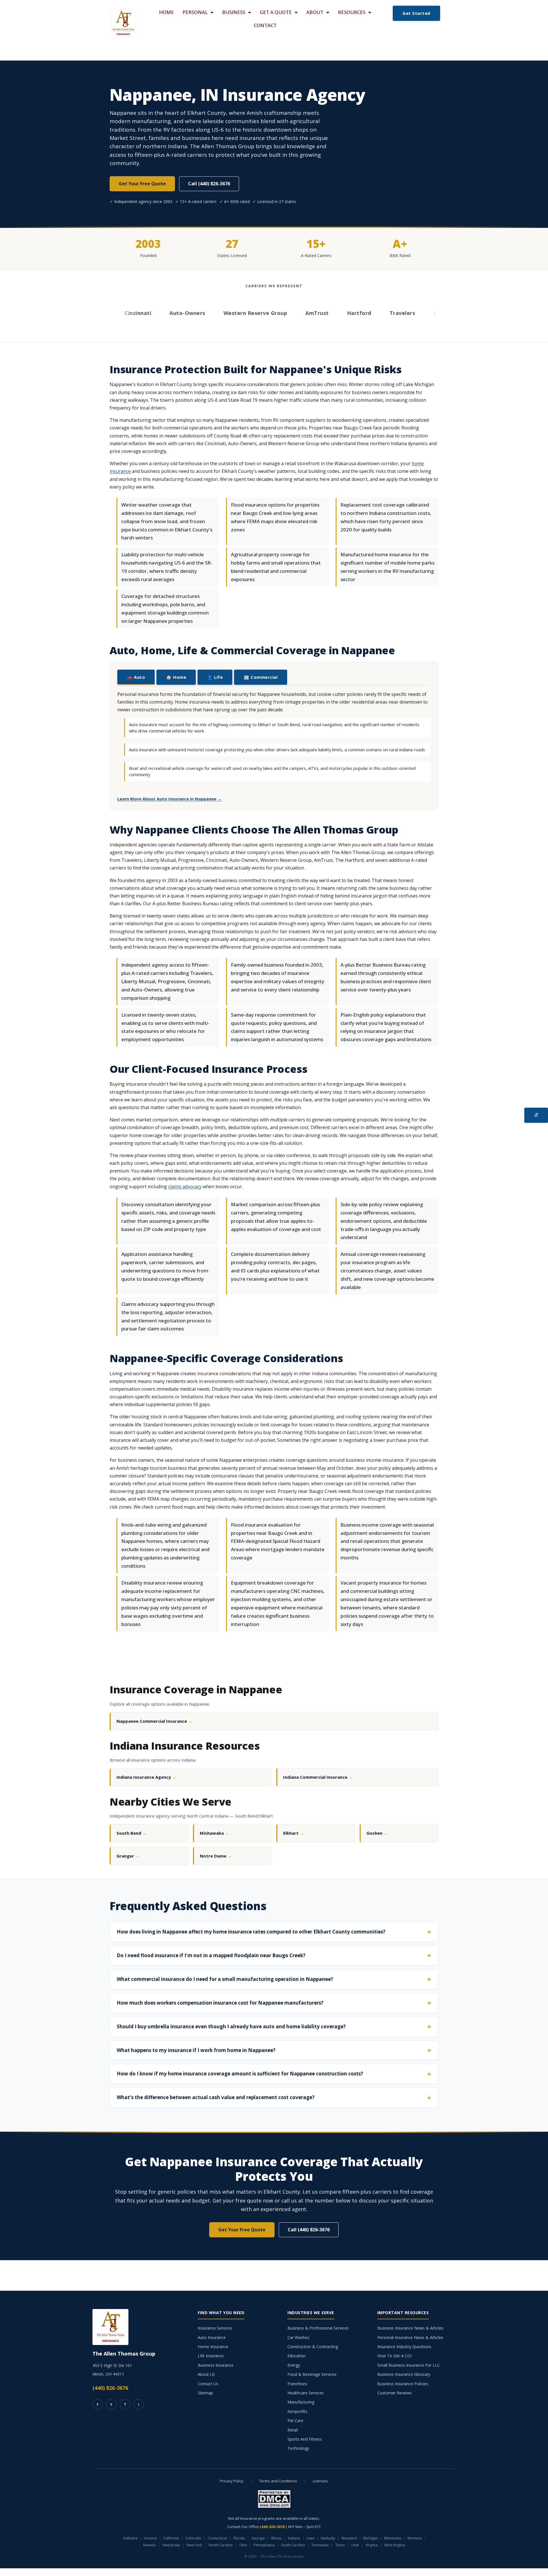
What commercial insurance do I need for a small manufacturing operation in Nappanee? (225, 1979)
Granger (128, 1856)
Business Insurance (216, 2365)
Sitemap (205, 2393)
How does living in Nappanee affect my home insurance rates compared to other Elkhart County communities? (251, 1932)
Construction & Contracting (313, 2347)
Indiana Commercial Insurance (318, 1777)
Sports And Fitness (305, 2439)
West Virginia (395, 2545)
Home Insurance (213, 2347)
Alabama (130, 2538)
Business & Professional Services (318, 2328)
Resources (352, 12)
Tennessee (320, 2545)
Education (297, 2356)
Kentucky (328, 2538)
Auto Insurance (212, 2337)
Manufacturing (301, 2402)
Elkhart (294, 1833)
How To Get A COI (394, 2356)
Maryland (349, 2538)
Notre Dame (216, 1856)
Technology (298, 2448)
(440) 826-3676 (110, 2388)
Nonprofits (297, 2411)
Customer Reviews (395, 2393)
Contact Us (208, 2384)
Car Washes (298, 2337)
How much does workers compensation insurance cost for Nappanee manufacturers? (220, 2003)
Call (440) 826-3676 (209, 184)
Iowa (310, 2538)
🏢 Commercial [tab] (261, 677)
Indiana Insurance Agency (146, 1777)
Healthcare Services (306, 2393)
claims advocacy (185, 1186)
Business (234, 12)
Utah (355, 2545)
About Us (206, 2374)
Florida (239, 2538)
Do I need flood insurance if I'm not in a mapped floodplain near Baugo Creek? (211, 1955)
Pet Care (295, 2421)
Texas (340, 2545)
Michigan (370, 2538)
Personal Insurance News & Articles (410, 2337)
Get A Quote (276, 12)
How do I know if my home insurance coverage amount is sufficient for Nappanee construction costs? (240, 2074)
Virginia (372, 2545)
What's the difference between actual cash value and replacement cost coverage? (216, 2097)
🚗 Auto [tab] (136, 677)
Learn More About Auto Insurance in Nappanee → (170, 799)
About (315, 12)
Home (166, 12)
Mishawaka (214, 1833)
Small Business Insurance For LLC (409, 2365)
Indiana (294, 2538)
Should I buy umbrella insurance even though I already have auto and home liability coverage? (231, 2026)
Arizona (150, 2538)
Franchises (297, 2384)
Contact (265, 25)
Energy (294, 2365)
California (171, 2538)
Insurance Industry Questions (404, 2347)
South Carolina (293, 2545)
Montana (415, 2538)
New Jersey (171, 2545)
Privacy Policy (232, 2481)
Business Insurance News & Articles (410, 2328)
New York (194, 2545)
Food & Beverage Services (312, 2374)
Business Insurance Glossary (404, 2374)
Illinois (276, 2538)
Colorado (193, 2538)
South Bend (132, 1833)
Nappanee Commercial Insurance (154, 1721)
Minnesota (393, 2538)
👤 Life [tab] (215, 677)
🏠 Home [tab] (176, 677)
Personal (195, 12)
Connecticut (217, 2538)
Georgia (258, 2538)
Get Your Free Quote (142, 184)
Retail (293, 2430)
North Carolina (221, 2545)
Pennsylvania (264, 2545)
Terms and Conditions (278, 2481)
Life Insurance (211, 2356)
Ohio (243, 2545)
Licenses (320, 2481)
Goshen (377, 1833)
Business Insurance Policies (403, 2384)
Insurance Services (215, 2328)
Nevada (150, 2545)
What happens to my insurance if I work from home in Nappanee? (196, 2050)
